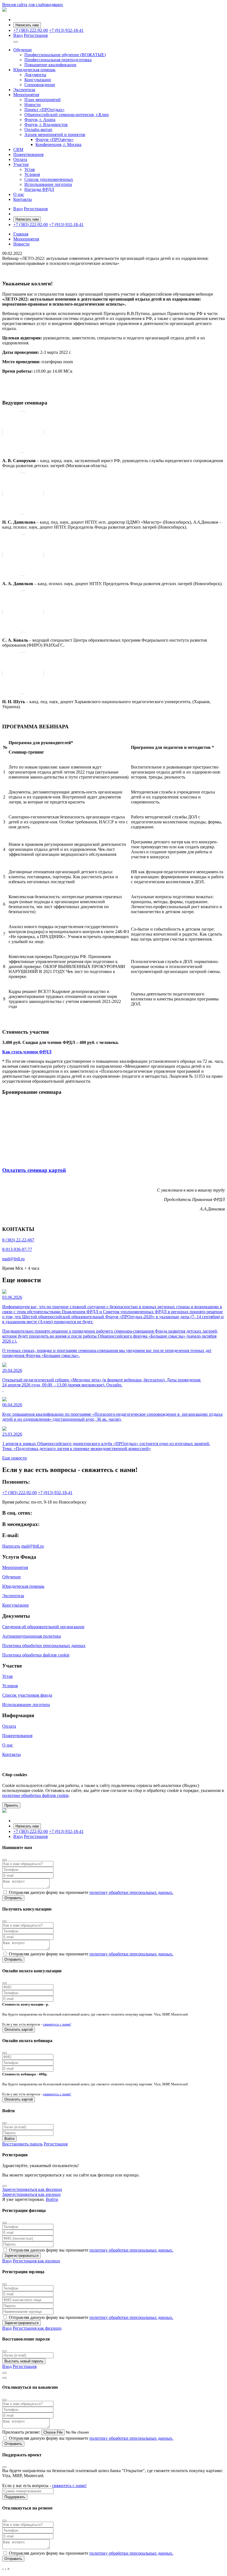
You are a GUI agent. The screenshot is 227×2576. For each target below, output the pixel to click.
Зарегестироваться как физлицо (32, 2189)
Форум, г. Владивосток (46, 125)
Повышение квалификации (50, 65)
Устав (30, 169)
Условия (32, 174)
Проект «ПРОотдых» (44, 110)
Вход (18, 35)
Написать (11, 1546)
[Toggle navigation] (16, 42)
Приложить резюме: (21, 2432)
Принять (11, 1805)
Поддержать (15, 2497)
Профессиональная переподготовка (58, 60)
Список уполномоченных (49, 179)
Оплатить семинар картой (34, 1170)
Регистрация (36, 35)
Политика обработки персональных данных (44, 1646)
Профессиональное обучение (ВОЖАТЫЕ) (65, 55)
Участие (21, 164)
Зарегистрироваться (21, 2256)
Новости (33, 105)
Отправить (13, 1898)
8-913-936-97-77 (17, 1249)
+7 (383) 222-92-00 (31, 30)
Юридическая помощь (34, 70)
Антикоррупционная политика (32, 1636)
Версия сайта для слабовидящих (33, 5)
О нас (19, 194)
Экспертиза (24, 90)
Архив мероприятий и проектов (55, 135)
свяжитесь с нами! (57, 2024)
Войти (9, 2139)
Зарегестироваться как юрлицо (31, 2194)
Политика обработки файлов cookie (36, 1655)
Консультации (38, 80)
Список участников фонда (27, 1695)
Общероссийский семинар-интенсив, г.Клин (67, 115)
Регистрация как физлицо (37, 2328)
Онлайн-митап (38, 130)
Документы (35, 75)
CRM (18, 149)
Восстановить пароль (22, 2144)
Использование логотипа (48, 184)
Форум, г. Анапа (40, 120)
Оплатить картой (19, 2030)
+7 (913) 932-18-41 (66, 30)
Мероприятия (26, 95)
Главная (21, 234)
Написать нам (27, 25)
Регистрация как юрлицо (36, 2261)
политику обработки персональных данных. (131, 1892)
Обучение (23, 50)
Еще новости (15, 1458)
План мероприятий (42, 100)
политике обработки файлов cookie (35, 1795)
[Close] (4, 1860)
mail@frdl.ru (13, 1259)
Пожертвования (28, 154)
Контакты (23, 199)
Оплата (20, 159)
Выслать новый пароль (24, 2361)
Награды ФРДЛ (39, 189)
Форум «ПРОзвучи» (55, 139)
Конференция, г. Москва (58, 144)
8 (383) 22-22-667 (18, 1240)
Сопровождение (40, 85)
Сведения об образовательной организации (43, 1627)
